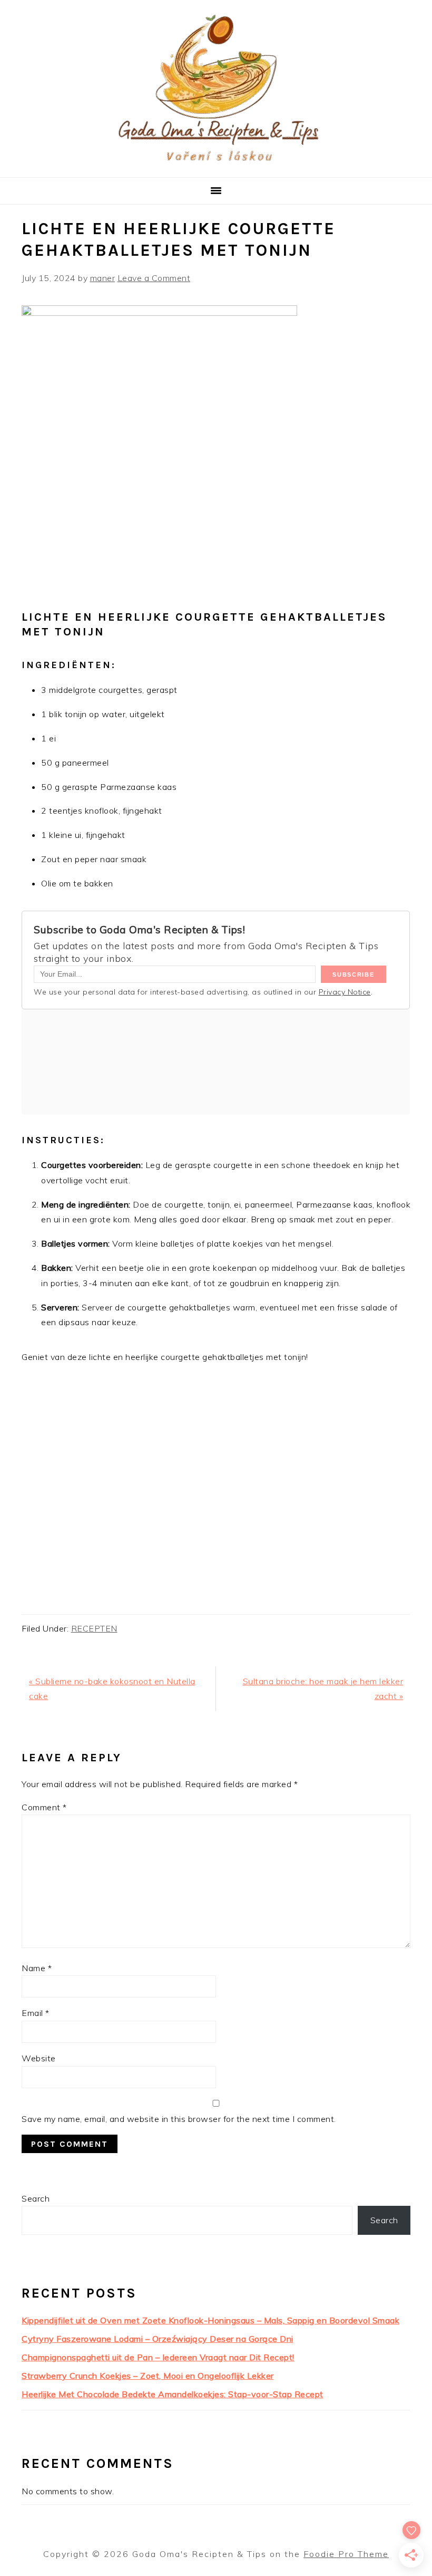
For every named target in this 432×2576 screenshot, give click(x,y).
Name (37, 1968)
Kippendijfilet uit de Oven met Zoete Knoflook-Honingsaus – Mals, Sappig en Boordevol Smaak (210, 2320)
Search (36, 2198)
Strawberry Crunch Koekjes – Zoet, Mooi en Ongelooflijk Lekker (148, 2376)
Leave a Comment (154, 278)
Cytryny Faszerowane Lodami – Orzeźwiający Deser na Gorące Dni (158, 2339)
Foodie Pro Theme (346, 2554)
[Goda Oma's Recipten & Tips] (216, 164)
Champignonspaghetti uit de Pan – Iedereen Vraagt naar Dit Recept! (158, 2357)
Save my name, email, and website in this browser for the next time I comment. (179, 2119)
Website (39, 2058)
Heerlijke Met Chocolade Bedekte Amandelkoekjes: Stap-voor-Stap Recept (173, 2394)
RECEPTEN (94, 1628)
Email (36, 2013)
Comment (44, 1807)
